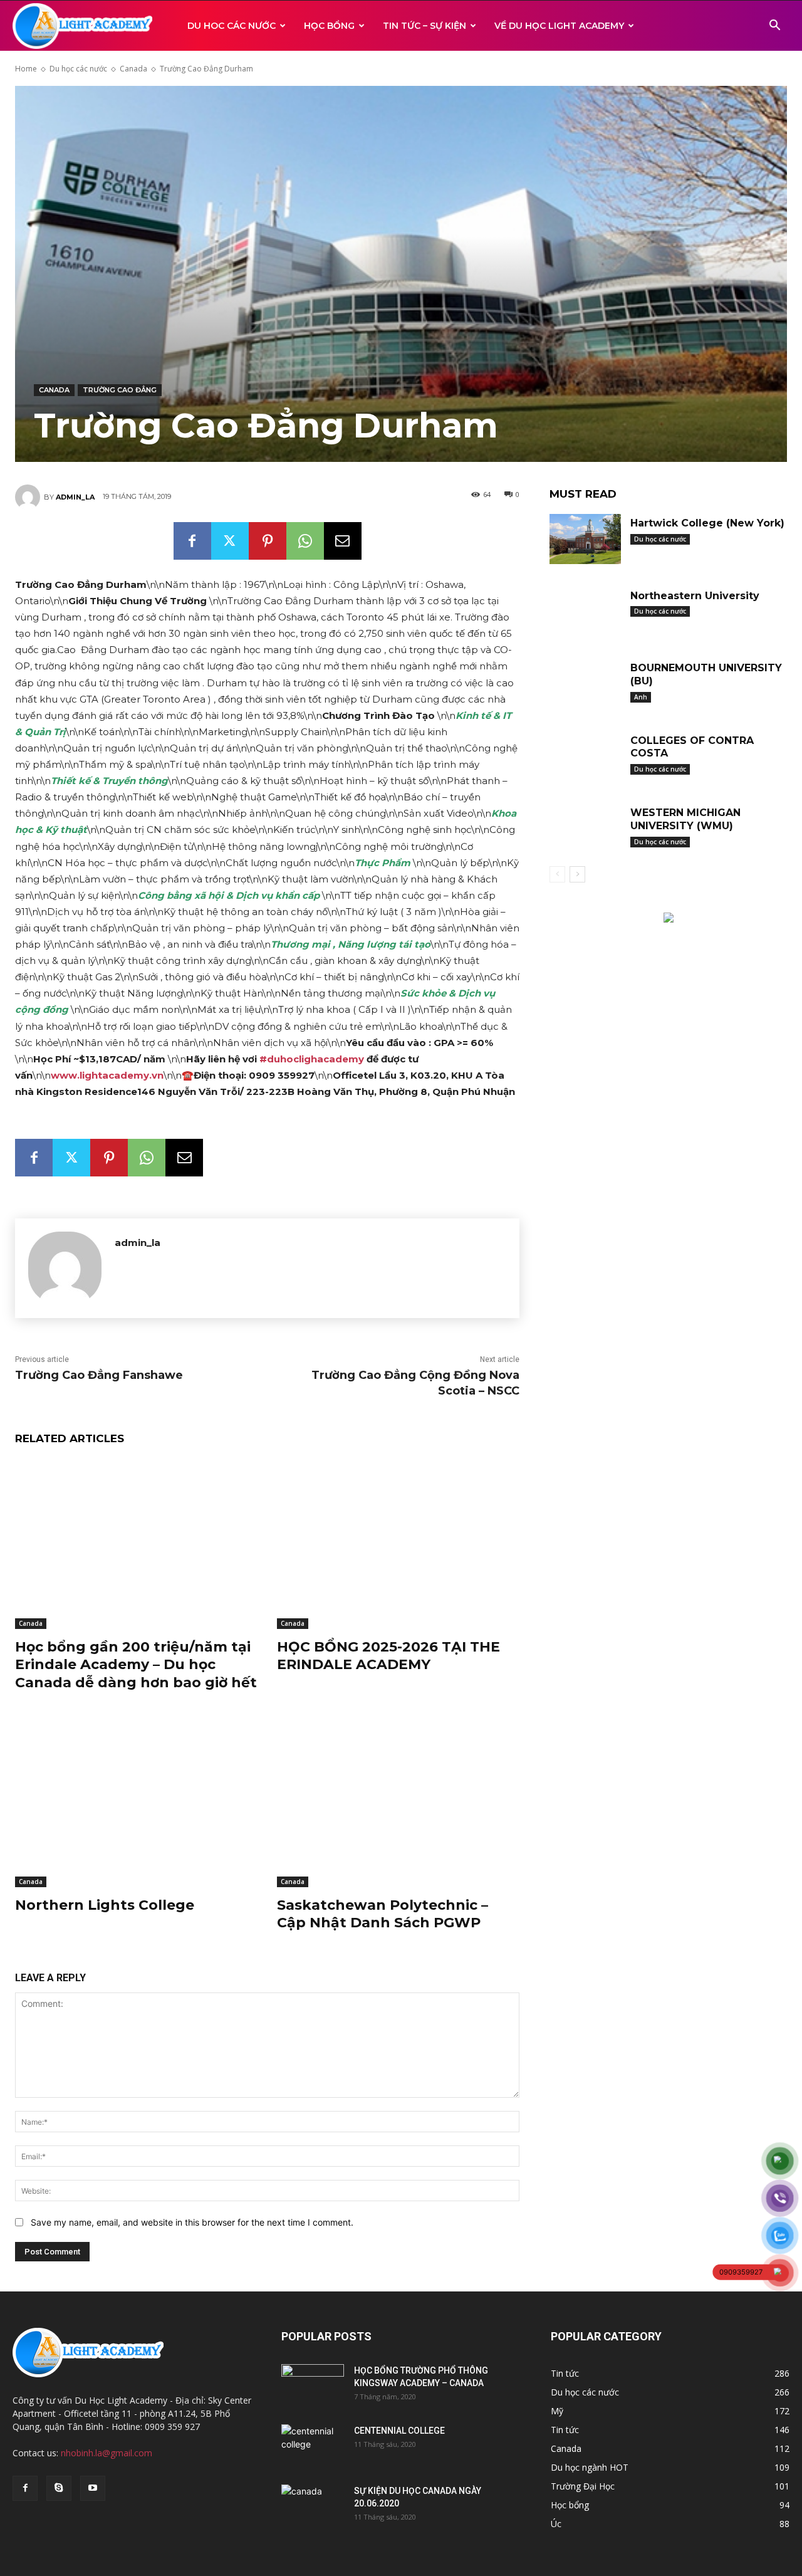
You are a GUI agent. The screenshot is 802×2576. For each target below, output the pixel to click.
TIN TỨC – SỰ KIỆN (424, 26)
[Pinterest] (268, 541)
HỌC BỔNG (329, 26)
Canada (133, 69)
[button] (774, 27)
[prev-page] (557, 874)
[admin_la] (29, 497)
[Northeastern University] (585, 612)
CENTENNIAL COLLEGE (399, 2431)
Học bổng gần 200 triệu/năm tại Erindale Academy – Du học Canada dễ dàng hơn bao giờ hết (136, 1665)
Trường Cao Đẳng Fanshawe (99, 1375)
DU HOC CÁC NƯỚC (232, 26)
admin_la (75, 497)
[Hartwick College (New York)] (585, 539)
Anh (641, 697)
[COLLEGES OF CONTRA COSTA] (585, 757)
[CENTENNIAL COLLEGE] (313, 2446)
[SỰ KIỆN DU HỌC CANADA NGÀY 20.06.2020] (313, 2506)
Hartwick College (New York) (707, 523)
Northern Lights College (105, 1905)
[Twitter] (230, 541)
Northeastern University (695, 596)
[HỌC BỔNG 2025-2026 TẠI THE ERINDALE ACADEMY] (398, 1543)
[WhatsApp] (305, 541)
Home (26, 69)
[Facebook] (192, 541)
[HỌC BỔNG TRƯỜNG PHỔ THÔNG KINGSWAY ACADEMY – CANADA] (313, 2386)
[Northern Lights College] (137, 1802)
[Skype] (59, 2488)
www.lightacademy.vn (107, 1075)
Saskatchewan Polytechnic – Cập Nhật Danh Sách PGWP (383, 1914)
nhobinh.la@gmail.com (107, 2453)
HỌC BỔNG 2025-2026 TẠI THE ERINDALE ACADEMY (388, 1656)
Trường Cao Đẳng (120, 390)
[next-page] (577, 874)
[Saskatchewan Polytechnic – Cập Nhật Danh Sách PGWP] (398, 1802)
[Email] (343, 541)
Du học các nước (78, 69)
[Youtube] (93, 2488)
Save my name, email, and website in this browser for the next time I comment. (192, 2222)
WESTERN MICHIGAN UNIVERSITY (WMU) (685, 819)
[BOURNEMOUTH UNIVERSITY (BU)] (585, 684)
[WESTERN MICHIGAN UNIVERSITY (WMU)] (585, 829)
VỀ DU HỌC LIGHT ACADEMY (559, 26)
